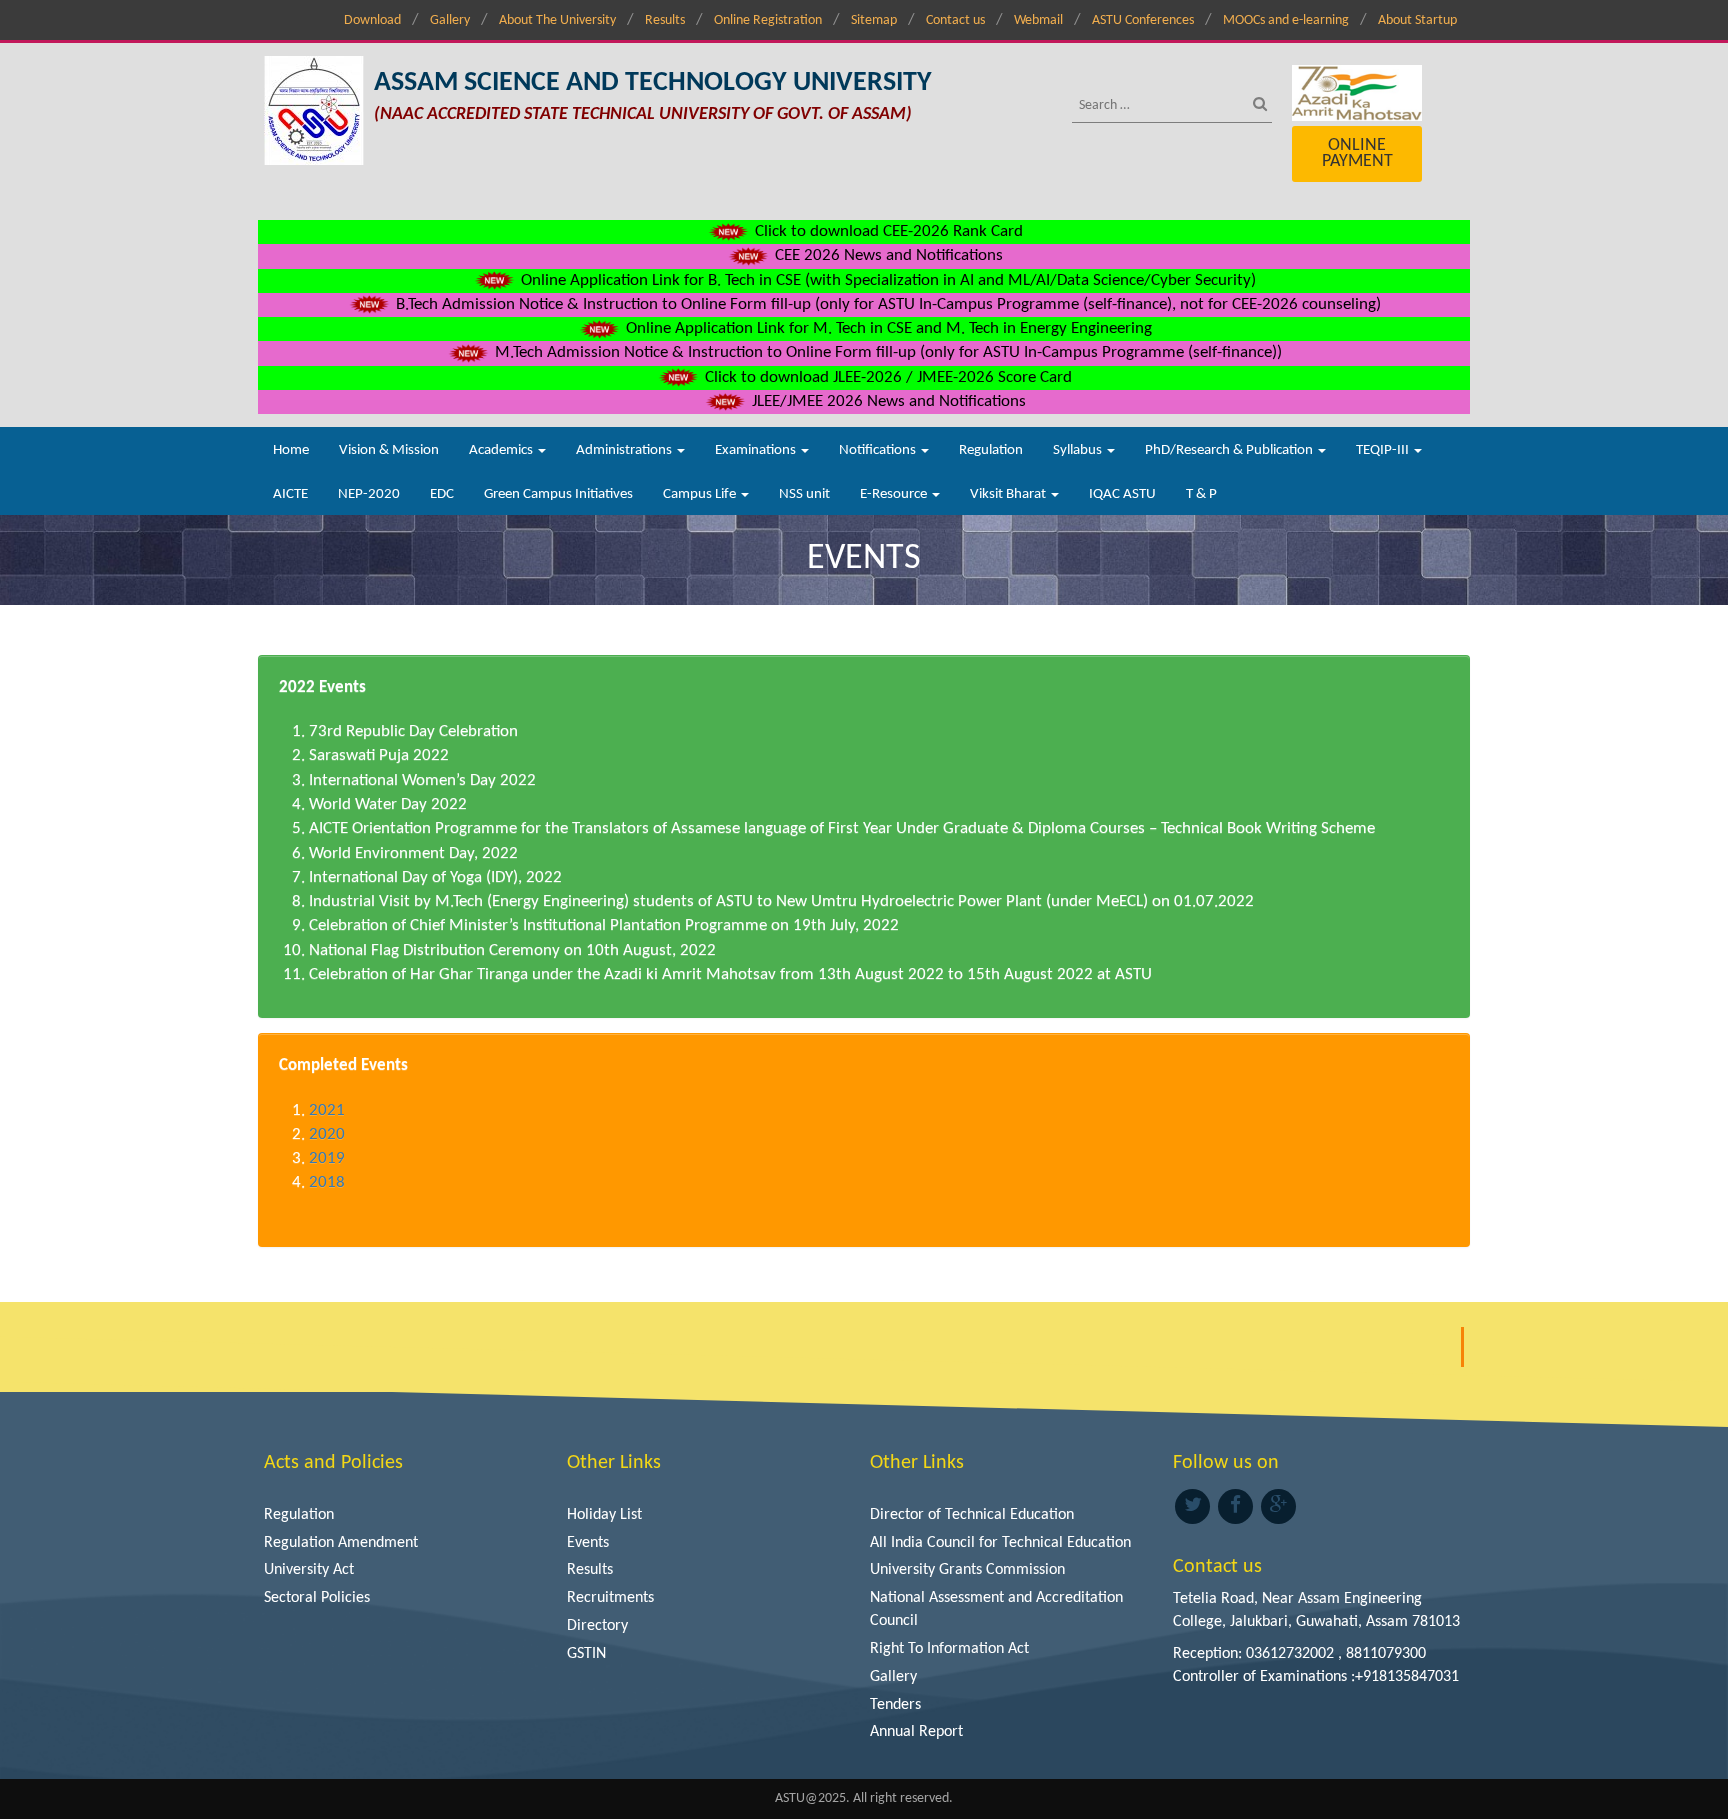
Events (588, 1543)
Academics (502, 450)
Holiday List (604, 1515)
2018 (327, 1182)
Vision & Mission (389, 450)
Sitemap (874, 20)
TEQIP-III (1384, 450)
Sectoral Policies (317, 1598)
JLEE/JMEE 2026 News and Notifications (887, 401)
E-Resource (895, 494)
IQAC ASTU (1122, 494)
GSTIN (586, 1654)
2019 (327, 1158)
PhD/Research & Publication (1230, 450)
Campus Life (701, 494)
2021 (327, 1110)
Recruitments (610, 1598)
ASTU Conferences (1143, 20)
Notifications (879, 450)
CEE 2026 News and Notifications (887, 255)
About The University (557, 20)
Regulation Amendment (341, 1543)
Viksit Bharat (1009, 494)
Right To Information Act (949, 1649)
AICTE (290, 494)
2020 (327, 1134)
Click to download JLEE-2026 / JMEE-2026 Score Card (886, 377)
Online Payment (1357, 153)
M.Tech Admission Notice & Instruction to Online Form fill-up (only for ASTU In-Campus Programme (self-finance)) (886, 352)
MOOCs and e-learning (1286, 20)
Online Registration (768, 20)
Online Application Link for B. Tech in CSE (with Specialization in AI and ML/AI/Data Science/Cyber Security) (886, 280)
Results (665, 20)
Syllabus (1079, 450)
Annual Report (916, 1732)
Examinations (757, 450)
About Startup (1417, 20)
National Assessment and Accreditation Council (996, 1609)
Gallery (450, 20)
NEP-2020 (369, 494)
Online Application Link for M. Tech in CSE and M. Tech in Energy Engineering (887, 328)
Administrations (625, 450)
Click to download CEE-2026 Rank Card (887, 231)
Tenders (895, 1705)
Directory (597, 1626)
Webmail (1038, 20)
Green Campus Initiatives (558, 494)
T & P (1201, 494)
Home (291, 450)
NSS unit (804, 494)
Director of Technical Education (972, 1515)
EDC (442, 494)
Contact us (955, 20)
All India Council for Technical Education (1000, 1543)
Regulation (991, 450)
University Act (309, 1570)
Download (372, 20)
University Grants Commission (967, 1570)
